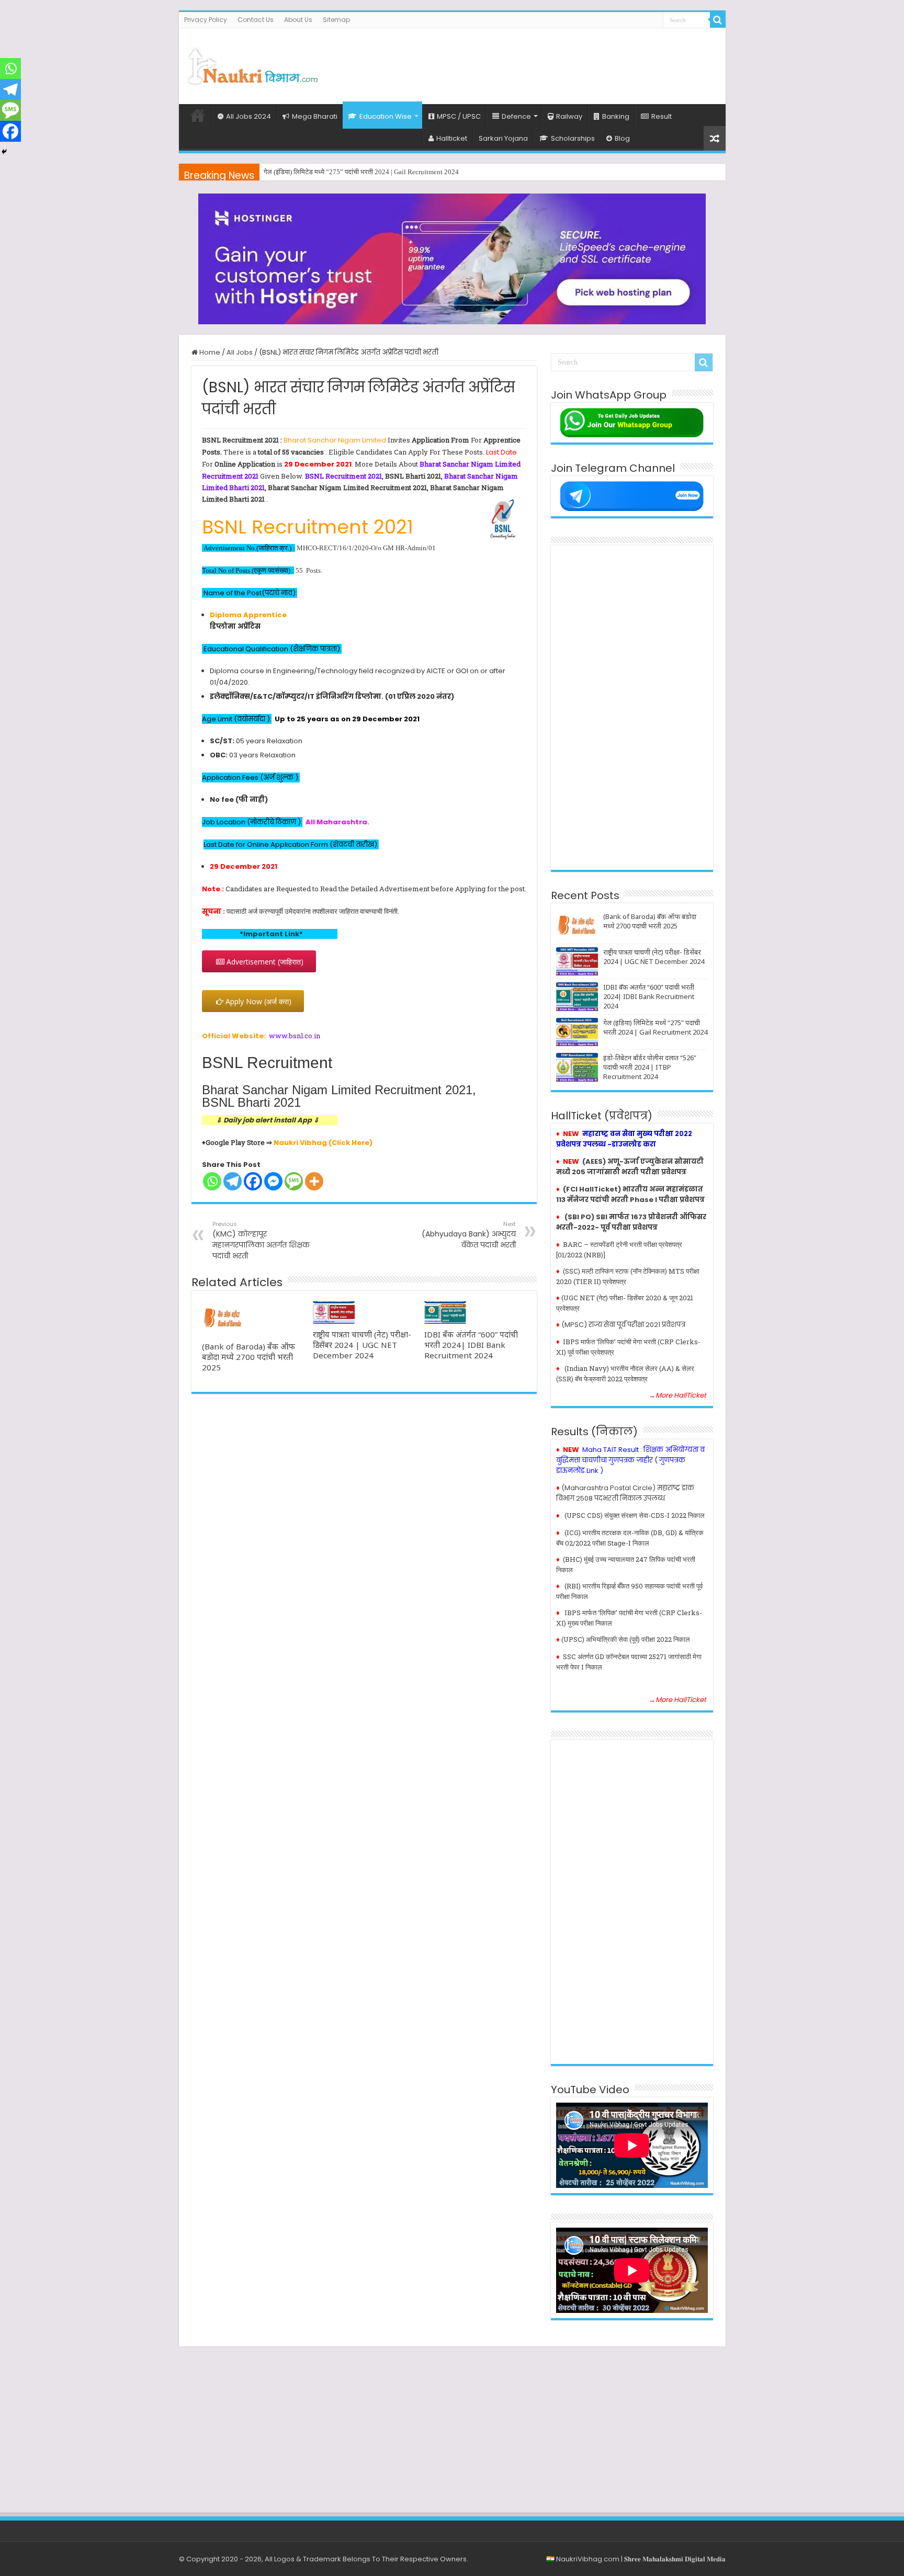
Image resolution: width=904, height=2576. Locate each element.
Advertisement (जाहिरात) (264, 962)
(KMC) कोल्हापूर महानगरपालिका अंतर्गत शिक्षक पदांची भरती (261, 1240)
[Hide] (4, 152)
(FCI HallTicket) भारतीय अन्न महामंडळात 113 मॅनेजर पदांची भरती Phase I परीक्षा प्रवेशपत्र (630, 1194)
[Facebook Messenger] (273, 1181)
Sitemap (336, 20)
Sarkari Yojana (503, 138)
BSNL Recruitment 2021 (343, 476)
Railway (569, 116)
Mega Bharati (315, 116)
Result (662, 116)
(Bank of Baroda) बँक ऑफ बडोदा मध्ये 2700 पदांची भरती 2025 (248, 1357)
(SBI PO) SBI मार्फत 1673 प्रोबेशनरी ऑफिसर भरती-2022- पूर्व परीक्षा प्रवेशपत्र (631, 1222)
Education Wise (386, 116)
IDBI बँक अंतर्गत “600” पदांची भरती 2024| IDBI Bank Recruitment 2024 (471, 1345)
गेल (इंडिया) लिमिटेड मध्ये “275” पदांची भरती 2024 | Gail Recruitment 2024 (361, 172)
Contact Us (256, 20)
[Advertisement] (527, 62)
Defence (516, 116)
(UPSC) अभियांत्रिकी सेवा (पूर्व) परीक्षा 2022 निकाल (626, 1639)
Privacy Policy (206, 20)
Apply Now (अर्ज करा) (257, 1001)
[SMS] (294, 1181)
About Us (298, 20)
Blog (622, 138)
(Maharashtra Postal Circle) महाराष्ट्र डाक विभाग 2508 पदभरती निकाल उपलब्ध (625, 1493)
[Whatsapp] (212, 1181)
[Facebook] (253, 1181)
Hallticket (452, 138)
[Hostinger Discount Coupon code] (452, 259)
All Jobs (240, 352)
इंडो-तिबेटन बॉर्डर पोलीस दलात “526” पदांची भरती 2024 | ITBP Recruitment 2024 (650, 1067)
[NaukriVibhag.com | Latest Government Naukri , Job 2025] (252, 64)
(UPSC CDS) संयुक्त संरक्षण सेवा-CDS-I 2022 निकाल (635, 1515)
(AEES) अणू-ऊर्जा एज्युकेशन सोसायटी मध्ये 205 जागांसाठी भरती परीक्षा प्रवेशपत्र (630, 1167)
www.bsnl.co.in (295, 1036)
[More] (314, 1181)
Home (198, 115)
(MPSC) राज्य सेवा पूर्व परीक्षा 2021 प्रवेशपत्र (623, 1325)
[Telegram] (233, 1181)
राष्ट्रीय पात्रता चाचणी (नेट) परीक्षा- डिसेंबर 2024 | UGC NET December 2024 (362, 1345)
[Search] (718, 20)
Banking (616, 116)
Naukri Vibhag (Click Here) (323, 1143)
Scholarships (573, 138)
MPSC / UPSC (459, 116)
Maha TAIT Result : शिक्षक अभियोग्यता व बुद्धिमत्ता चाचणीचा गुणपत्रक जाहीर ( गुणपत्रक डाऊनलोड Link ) (630, 1460)
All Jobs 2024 (248, 116)
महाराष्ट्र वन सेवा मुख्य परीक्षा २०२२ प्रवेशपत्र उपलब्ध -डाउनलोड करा (624, 1139)
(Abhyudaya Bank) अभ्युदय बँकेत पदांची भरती (469, 1235)
